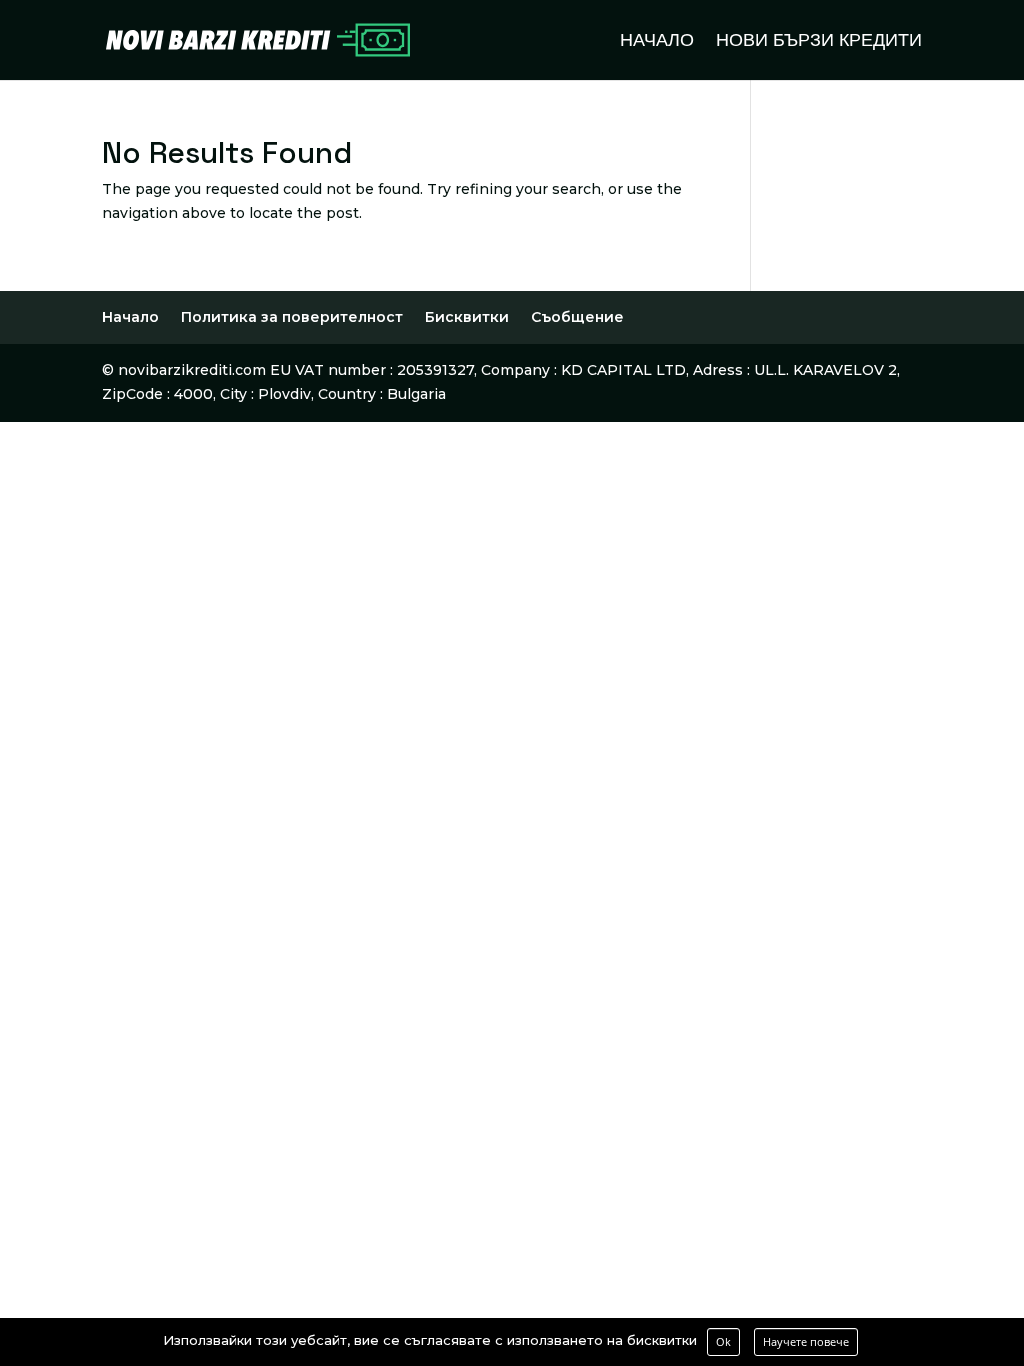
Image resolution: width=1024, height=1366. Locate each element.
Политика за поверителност (292, 317)
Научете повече (806, 1341)
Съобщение (577, 317)
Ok (723, 1341)
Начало (657, 42)
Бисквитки (467, 317)
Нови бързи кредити (819, 42)
